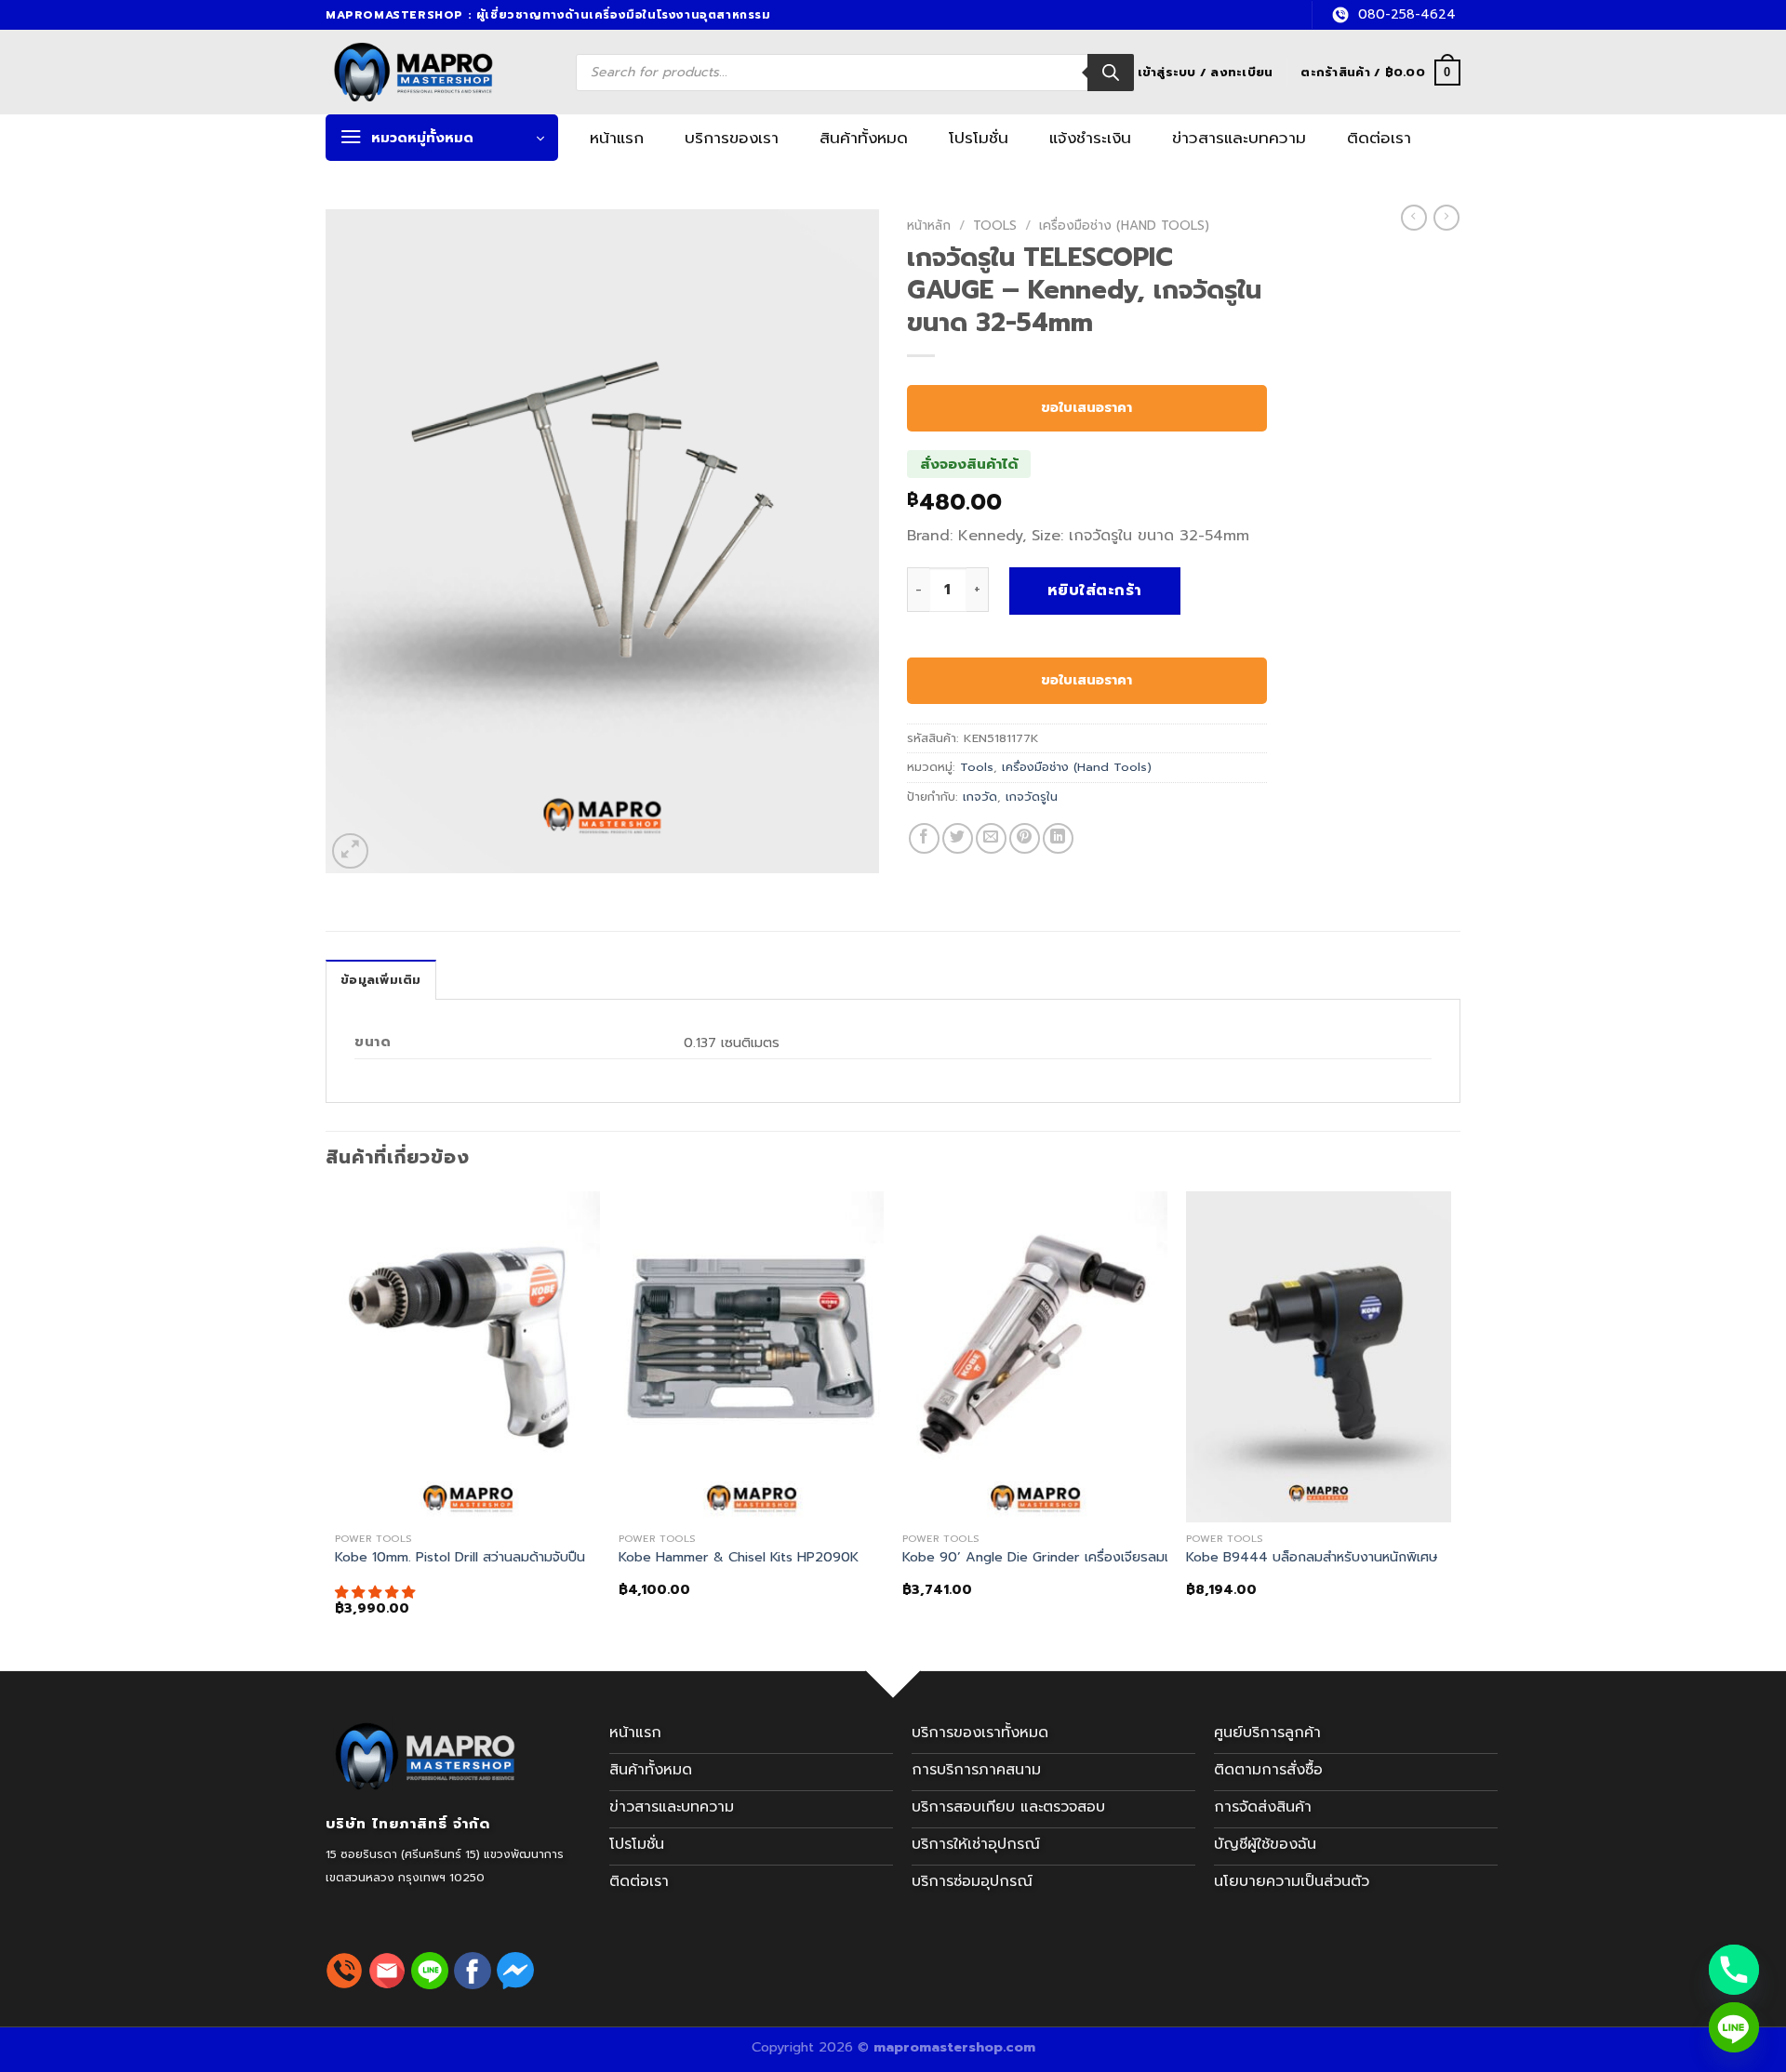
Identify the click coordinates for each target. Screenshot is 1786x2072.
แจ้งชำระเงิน (1090, 138)
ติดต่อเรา (1379, 138)
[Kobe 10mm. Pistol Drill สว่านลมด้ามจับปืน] (467, 1357)
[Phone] (1734, 1970)
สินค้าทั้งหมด (864, 138)
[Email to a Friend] (991, 838)
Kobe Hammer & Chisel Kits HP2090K (739, 1557)
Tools (995, 226)
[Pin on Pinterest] (1025, 838)
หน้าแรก (617, 138)
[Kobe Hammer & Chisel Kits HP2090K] (751, 1357)
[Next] (1450, 1420)
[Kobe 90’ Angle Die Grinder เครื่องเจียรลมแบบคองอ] (1035, 1357)
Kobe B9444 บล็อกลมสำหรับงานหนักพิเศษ (1312, 1557)
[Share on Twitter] (958, 838)
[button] (377, 1592)
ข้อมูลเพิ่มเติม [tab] (381, 980)
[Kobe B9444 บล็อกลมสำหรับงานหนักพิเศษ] (1319, 1357)
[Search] (1111, 73)
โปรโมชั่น (979, 138)
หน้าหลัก (929, 226)
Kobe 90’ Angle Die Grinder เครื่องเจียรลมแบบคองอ (1062, 1557)
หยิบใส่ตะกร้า (1095, 591)
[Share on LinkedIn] (1058, 838)
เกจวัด (980, 797)
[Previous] (336, 1420)
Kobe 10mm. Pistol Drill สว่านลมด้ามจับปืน (460, 1557)
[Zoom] (350, 851)
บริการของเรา (732, 138)
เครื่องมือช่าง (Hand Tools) (1124, 226)
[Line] (1734, 2027)
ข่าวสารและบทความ (1239, 138)
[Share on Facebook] (924, 838)
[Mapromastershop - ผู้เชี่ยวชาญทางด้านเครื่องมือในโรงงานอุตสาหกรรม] (435, 72)
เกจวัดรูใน (1032, 797)
